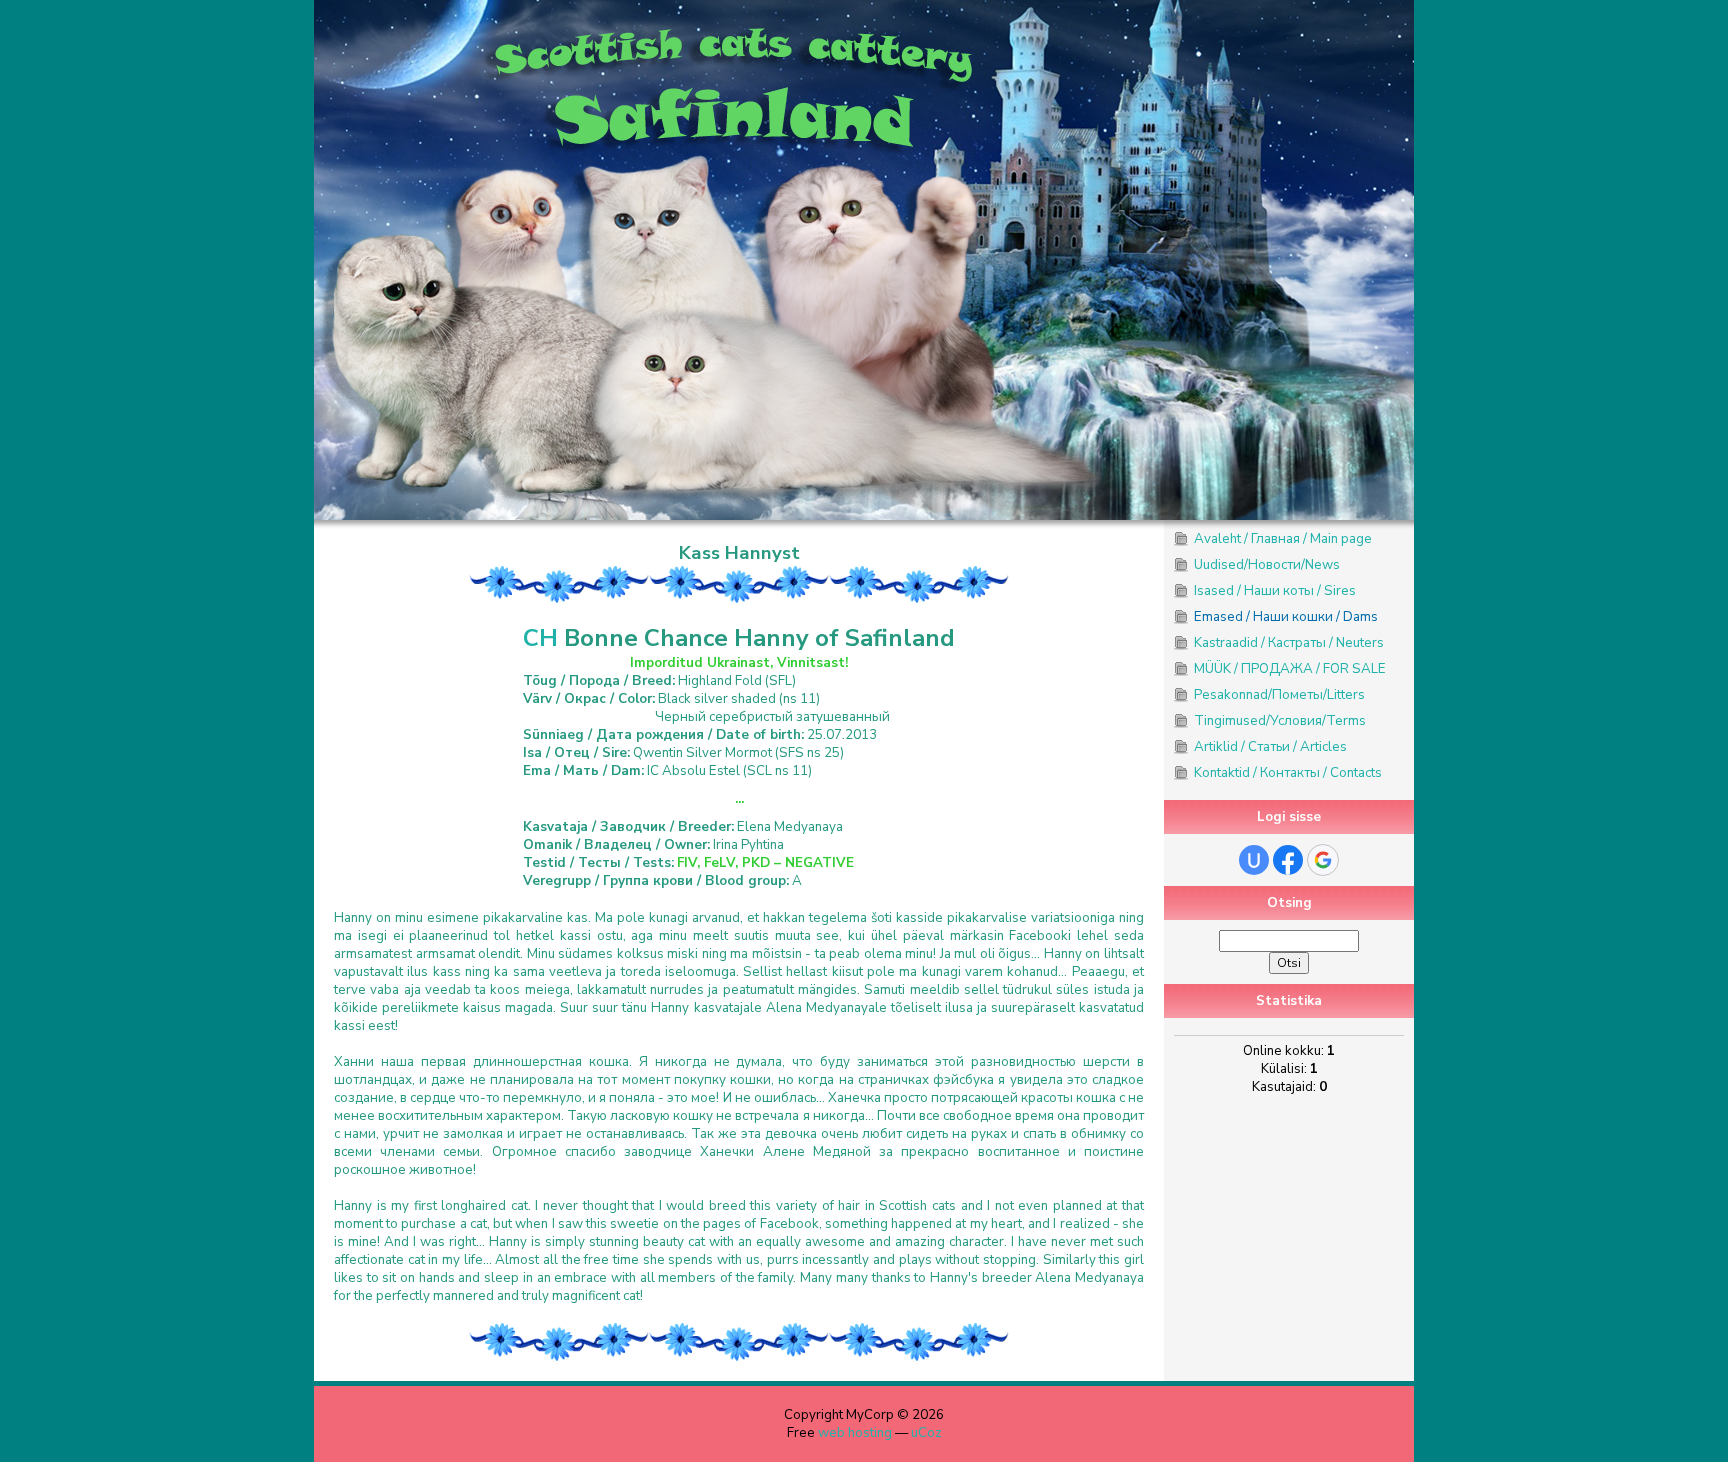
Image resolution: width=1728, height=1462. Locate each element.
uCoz (926, 1433)
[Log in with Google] (1323, 860)
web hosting (855, 1433)
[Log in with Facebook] (1288, 860)
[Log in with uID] (1254, 860)
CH (540, 638)
